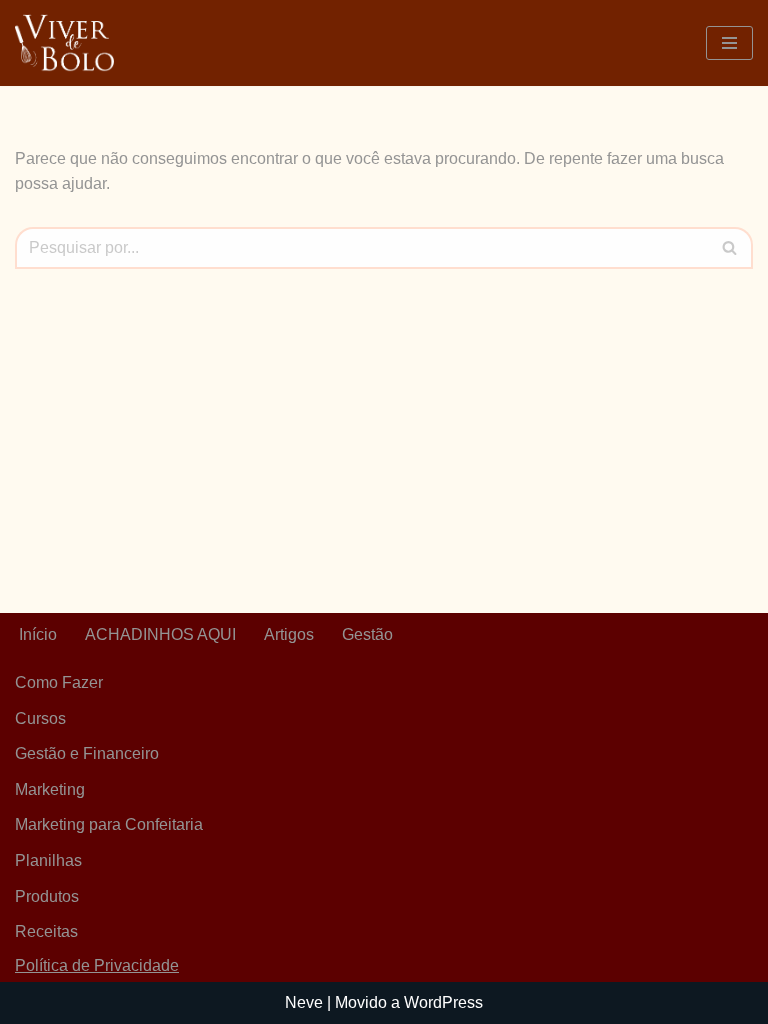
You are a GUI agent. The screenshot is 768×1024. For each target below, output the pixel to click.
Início (38, 634)
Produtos (47, 896)
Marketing (50, 789)
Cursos (40, 718)
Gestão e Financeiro (87, 753)
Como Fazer (59, 682)
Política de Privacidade (97, 965)
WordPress (443, 1002)
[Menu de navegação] (729, 43)
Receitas (46, 931)
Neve (304, 1002)
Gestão (367, 634)
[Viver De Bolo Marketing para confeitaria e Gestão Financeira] (64, 43)
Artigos (289, 634)
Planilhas (48, 860)
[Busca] (730, 248)
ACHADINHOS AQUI (160, 634)
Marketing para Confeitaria (109, 824)
